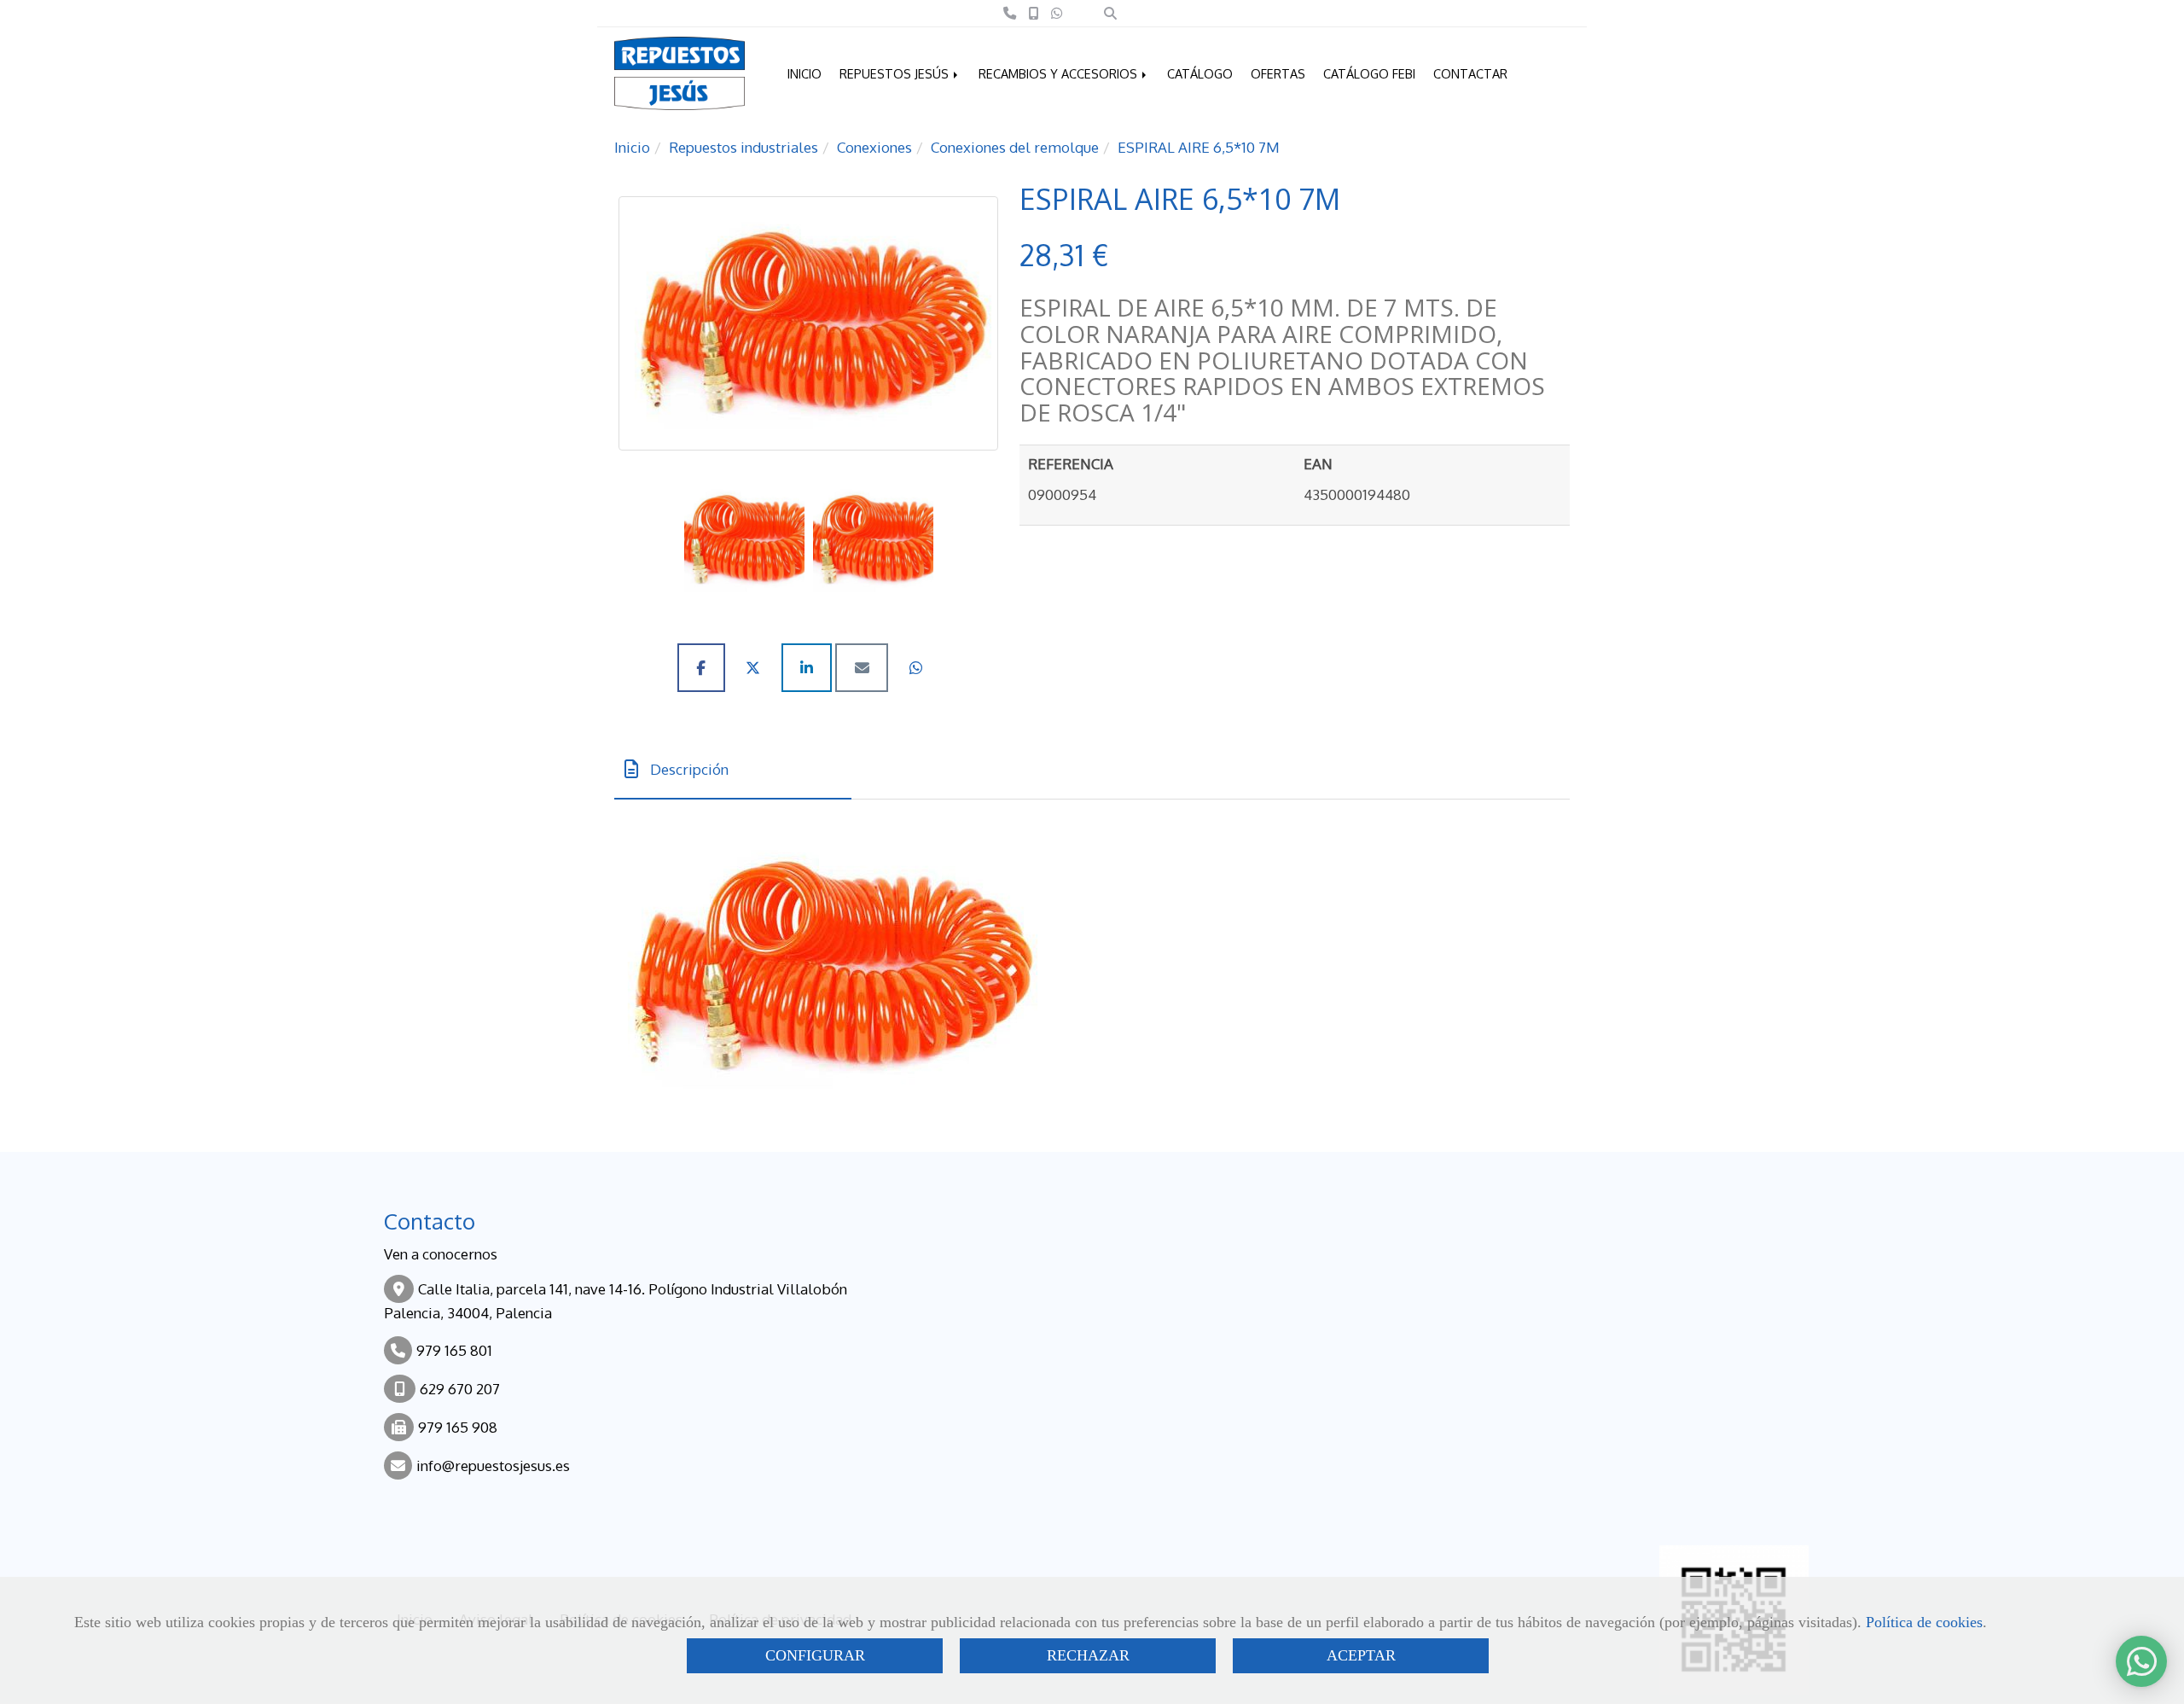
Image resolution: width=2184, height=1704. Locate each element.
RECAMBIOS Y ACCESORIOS (1060, 73)
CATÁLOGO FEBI (1369, 73)
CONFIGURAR (815, 1655)
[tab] (733, 769)
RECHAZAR (1088, 1655)
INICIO (804, 73)
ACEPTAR (1361, 1655)
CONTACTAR (1470, 73)
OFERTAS (1278, 73)
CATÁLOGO (1200, 73)
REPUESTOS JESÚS (896, 73)
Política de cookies (1924, 1622)
